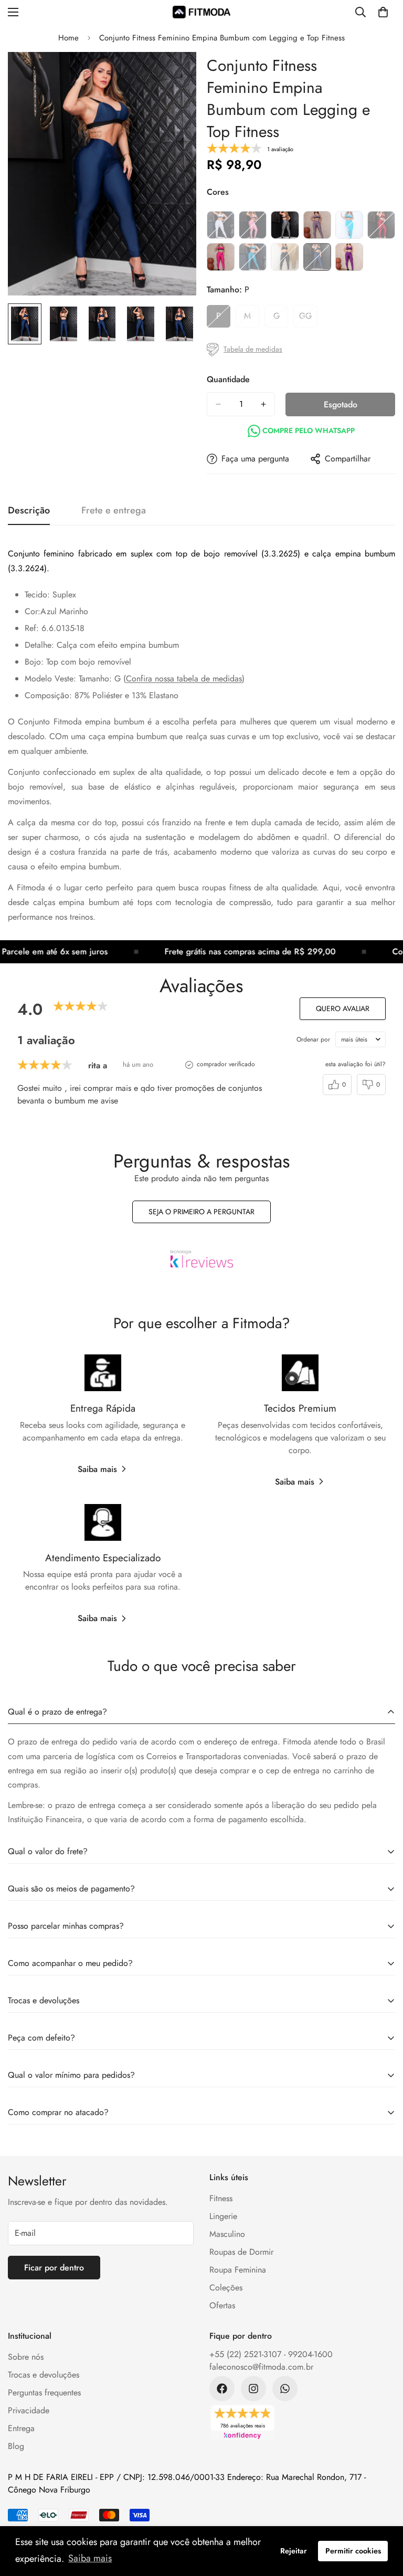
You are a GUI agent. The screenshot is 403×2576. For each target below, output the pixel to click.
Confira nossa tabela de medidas (184, 679)
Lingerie (223, 2216)
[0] (383, 12)
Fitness (221, 2198)
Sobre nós (26, 2357)
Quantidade (228, 379)
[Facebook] (222, 2389)
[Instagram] (253, 2389)
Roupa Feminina (238, 2270)
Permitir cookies (353, 2551)
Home (68, 38)
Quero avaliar (343, 1008)
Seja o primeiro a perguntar (201, 1212)
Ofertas (222, 2305)
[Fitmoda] (201, 12)
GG (308, 319)
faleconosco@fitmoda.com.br (261, 2367)
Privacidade (29, 2410)
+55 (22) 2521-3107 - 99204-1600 (271, 2354)
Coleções (226, 2288)
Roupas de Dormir (241, 2252)
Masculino (227, 2234)
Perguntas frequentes (44, 2393)
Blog (16, 2446)
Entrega (21, 2428)
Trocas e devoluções (44, 2375)
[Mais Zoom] (174, 74)
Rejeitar (294, 2551)
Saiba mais (97, 1469)
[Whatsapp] (285, 2389)
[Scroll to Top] (383, 2519)
